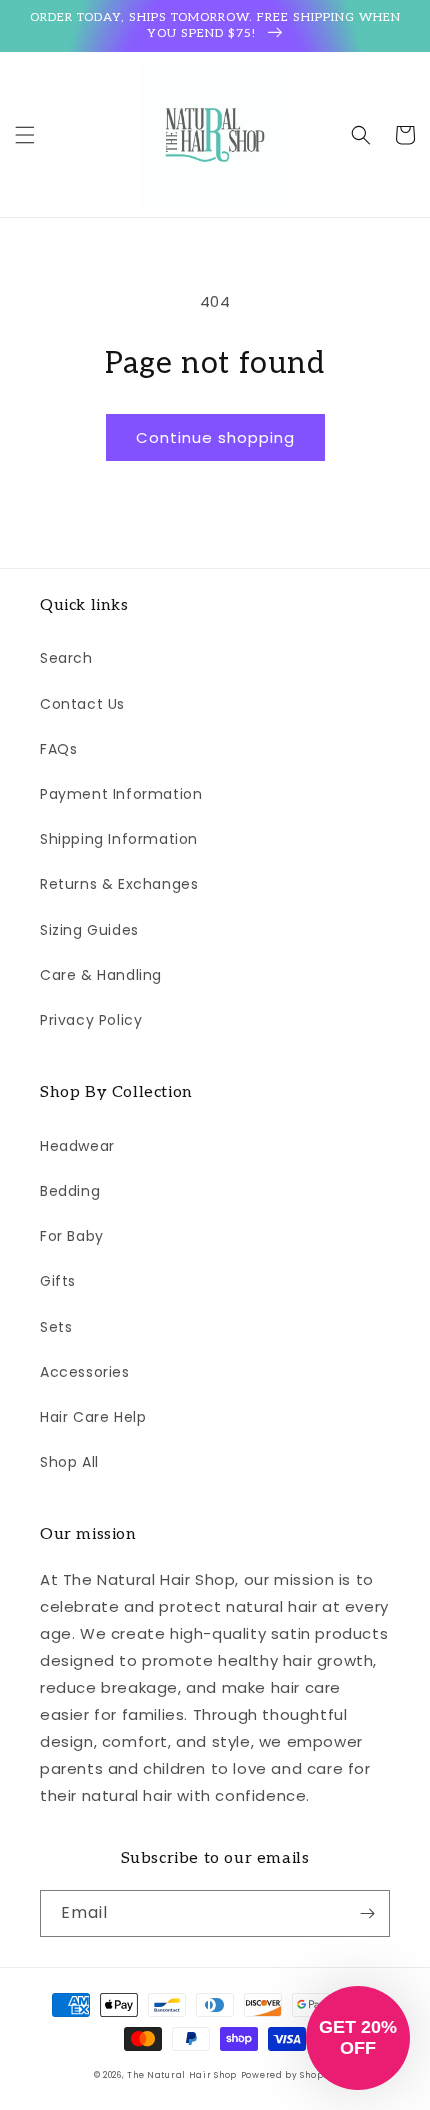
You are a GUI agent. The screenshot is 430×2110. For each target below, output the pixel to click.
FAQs (58, 749)
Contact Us (82, 704)
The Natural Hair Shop (182, 2075)
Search (66, 658)
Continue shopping (215, 437)
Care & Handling (101, 975)
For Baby (72, 1236)
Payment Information (121, 794)
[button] (25, 135)
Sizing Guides (89, 930)
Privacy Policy (91, 1020)
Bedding (70, 1191)
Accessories (85, 1372)
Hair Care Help (93, 1417)
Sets (56, 1327)
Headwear (77, 1146)
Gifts (58, 1281)
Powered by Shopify (289, 2075)
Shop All (69, 1462)
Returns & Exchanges (119, 884)
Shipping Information (119, 839)
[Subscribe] (367, 1913)
